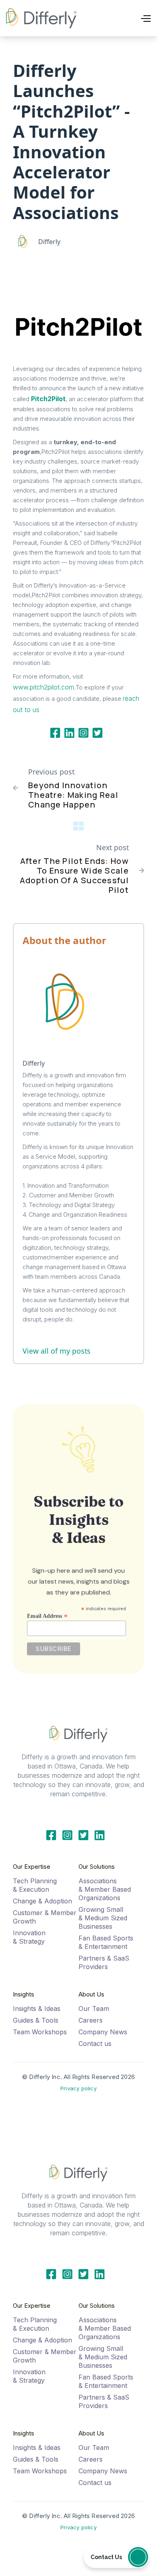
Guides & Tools (36, 2020)
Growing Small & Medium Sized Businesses (103, 1918)
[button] (132, 18)
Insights (24, 1994)
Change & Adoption (42, 1901)
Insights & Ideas (37, 2009)
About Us (91, 1994)
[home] (41, 18)
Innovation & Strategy (29, 1937)
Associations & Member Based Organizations (105, 1889)
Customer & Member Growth (45, 1917)
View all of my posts (57, 1351)
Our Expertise (32, 1867)
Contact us (95, 2044)
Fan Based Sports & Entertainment (106, 1942)
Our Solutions (97, 1867)
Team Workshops (40, 2032)
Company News (103, 2032)
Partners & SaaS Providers (104, 1962)
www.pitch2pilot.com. (44, 687)
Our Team (94, 2009)
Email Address (48, 1616)
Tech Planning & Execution (35, 1885)
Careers (91, 2020)
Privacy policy (78, 2088)
